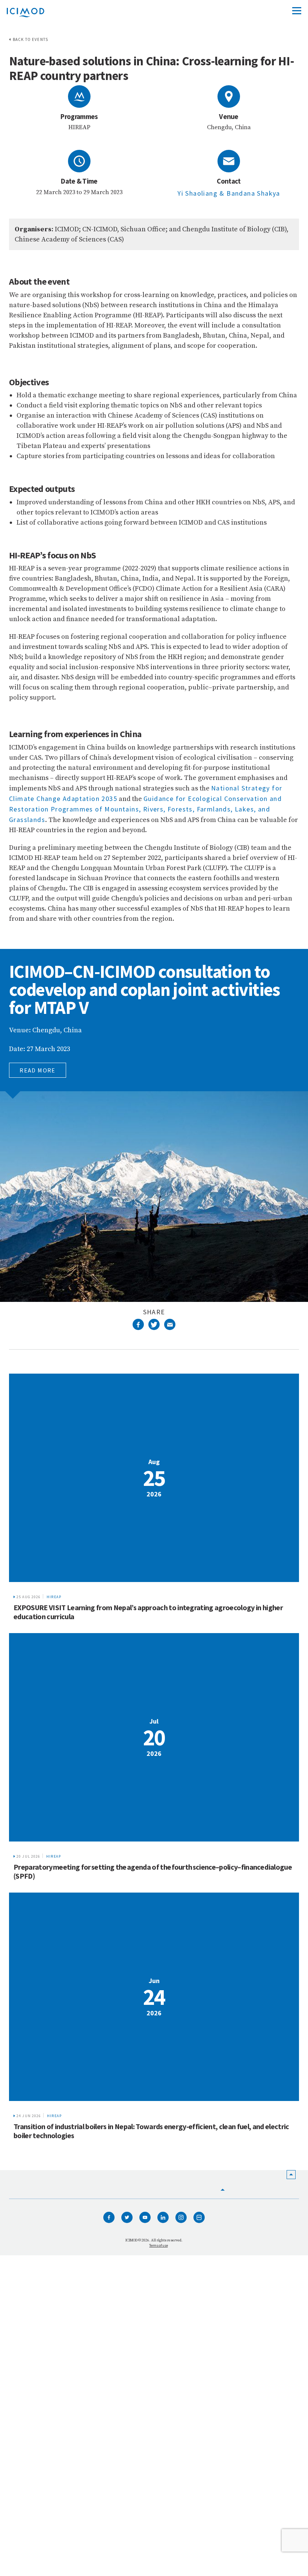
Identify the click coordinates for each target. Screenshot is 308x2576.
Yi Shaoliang (198, 193)
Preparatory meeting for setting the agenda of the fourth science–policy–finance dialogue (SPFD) (153, 1871)
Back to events (30, 39)
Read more (38, 1070)
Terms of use (158, 2245)
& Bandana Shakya (250, 193)
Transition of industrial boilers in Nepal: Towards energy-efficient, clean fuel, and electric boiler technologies (151, 2131)
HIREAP (54, 1597)
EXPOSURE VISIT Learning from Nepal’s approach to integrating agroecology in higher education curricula (148, 1612)
